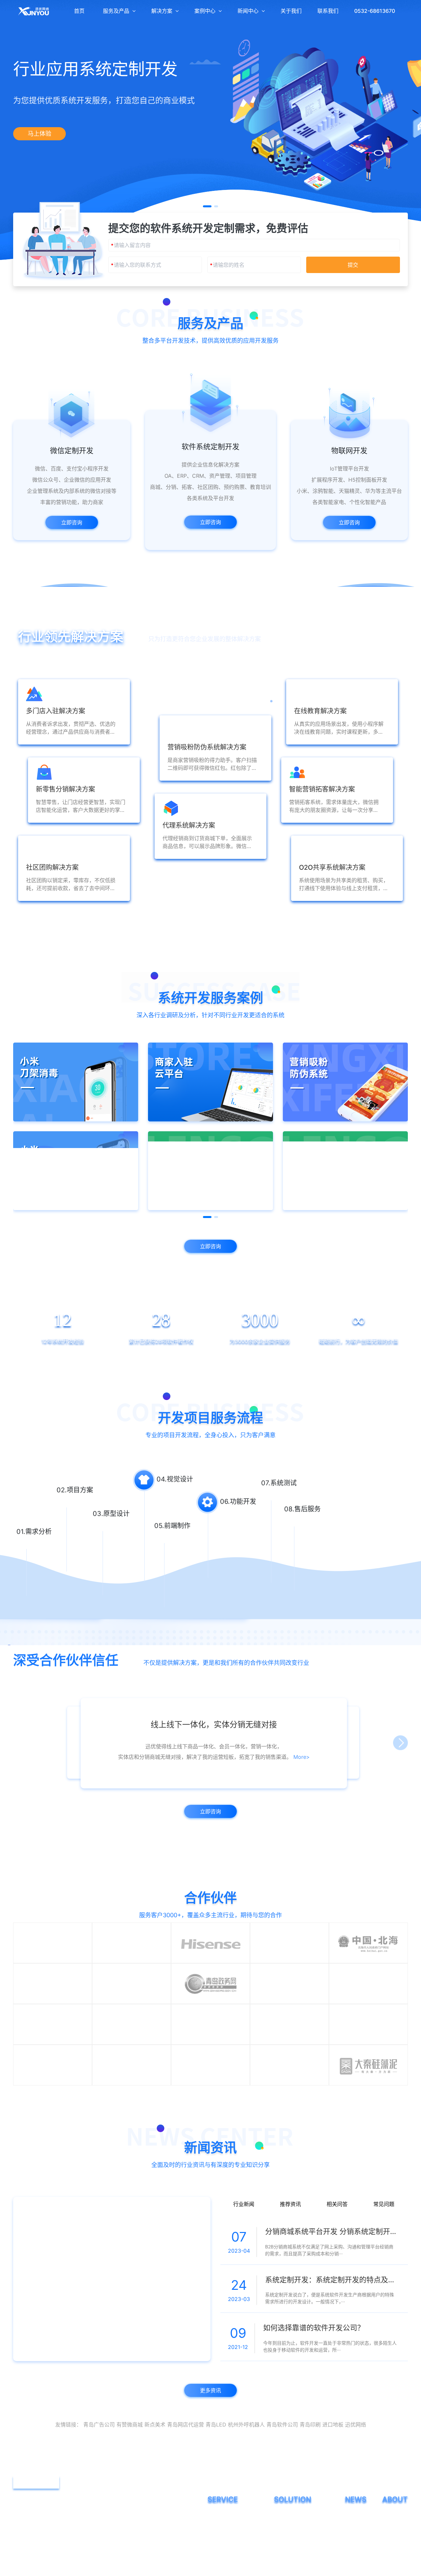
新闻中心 (248, 11)
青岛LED (216, 2463)
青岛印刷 (310, 2463)
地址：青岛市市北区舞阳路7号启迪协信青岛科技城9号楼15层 (98, 2558)
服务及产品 (116, 11)
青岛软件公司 (282, 2463)
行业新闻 (244, 2239)
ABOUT (395, 2537)
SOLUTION (293, 2537)
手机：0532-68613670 (54, 2537)
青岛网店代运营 (186, 2463)
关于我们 (291, 11)
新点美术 (155, 2463)
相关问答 (337, 2239)
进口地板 (333, 2463)
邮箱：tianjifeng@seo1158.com (64, 2548)
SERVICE (223, 2537)
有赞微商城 (130, 2463)
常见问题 (384, 2239)
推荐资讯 (290, 2239)
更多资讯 (210, 2428)
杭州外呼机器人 (246, 2463)
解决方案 (162, 11)
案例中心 (205, 11)
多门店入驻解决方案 (295, 2563)
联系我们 (328, 11)
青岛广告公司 (99, 2463)
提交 (353, 265)
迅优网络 (356, 2463)
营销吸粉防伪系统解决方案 (302, 2553)
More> (283, 1769)
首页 (79, 11)
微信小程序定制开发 (228, 2553)
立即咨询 (72, 522)
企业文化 (391, 2563)
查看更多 (210, 908)
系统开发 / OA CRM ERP (233, 2563)
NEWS (356, 2537)
